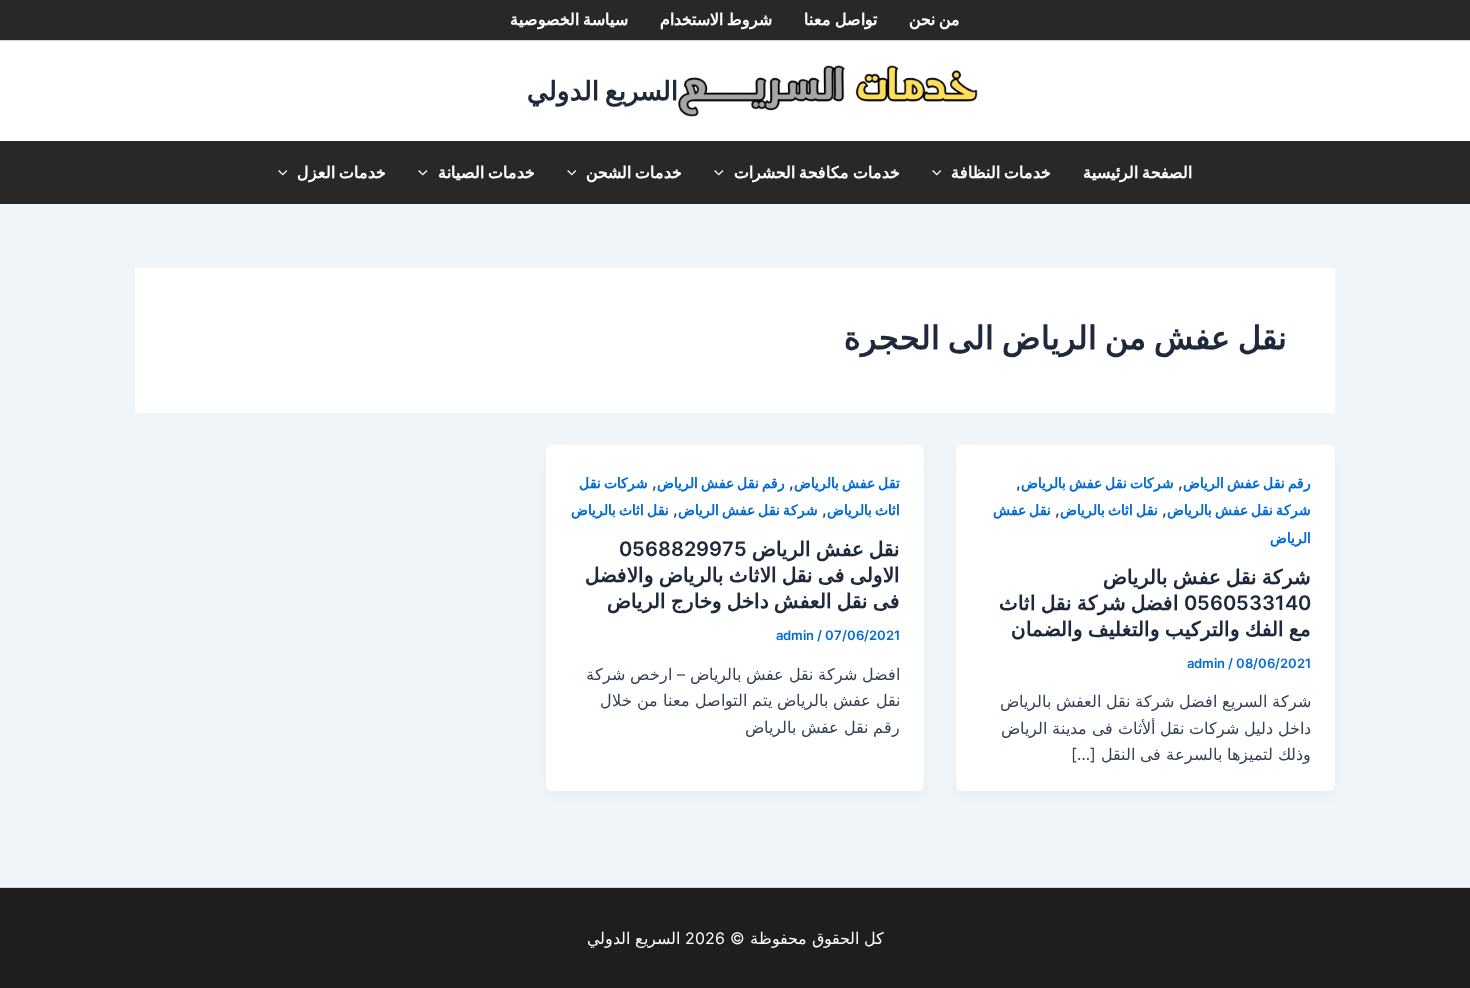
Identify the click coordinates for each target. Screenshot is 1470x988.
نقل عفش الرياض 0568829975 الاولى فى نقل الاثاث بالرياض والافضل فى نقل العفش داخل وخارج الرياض (742, 575)
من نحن (934, 19)
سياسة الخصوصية (569, 19)
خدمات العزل (341, 172)
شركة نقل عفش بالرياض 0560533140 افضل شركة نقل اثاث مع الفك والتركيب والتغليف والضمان (1155, 603)
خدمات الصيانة (486, 172)
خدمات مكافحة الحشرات (817, 172)
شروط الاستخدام (716, 19)
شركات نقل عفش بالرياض (1097, 482)
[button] (942, 172)
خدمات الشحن (634, 172)
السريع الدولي (602, 90)
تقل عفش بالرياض (847, 482)
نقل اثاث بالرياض (1109, 509)
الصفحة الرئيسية (1137, 172)
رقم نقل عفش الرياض (1247, 482)
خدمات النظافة (1001, 172)
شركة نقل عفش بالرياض (1239, 509)
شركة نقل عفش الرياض (748, 509)
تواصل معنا (840, 19)
